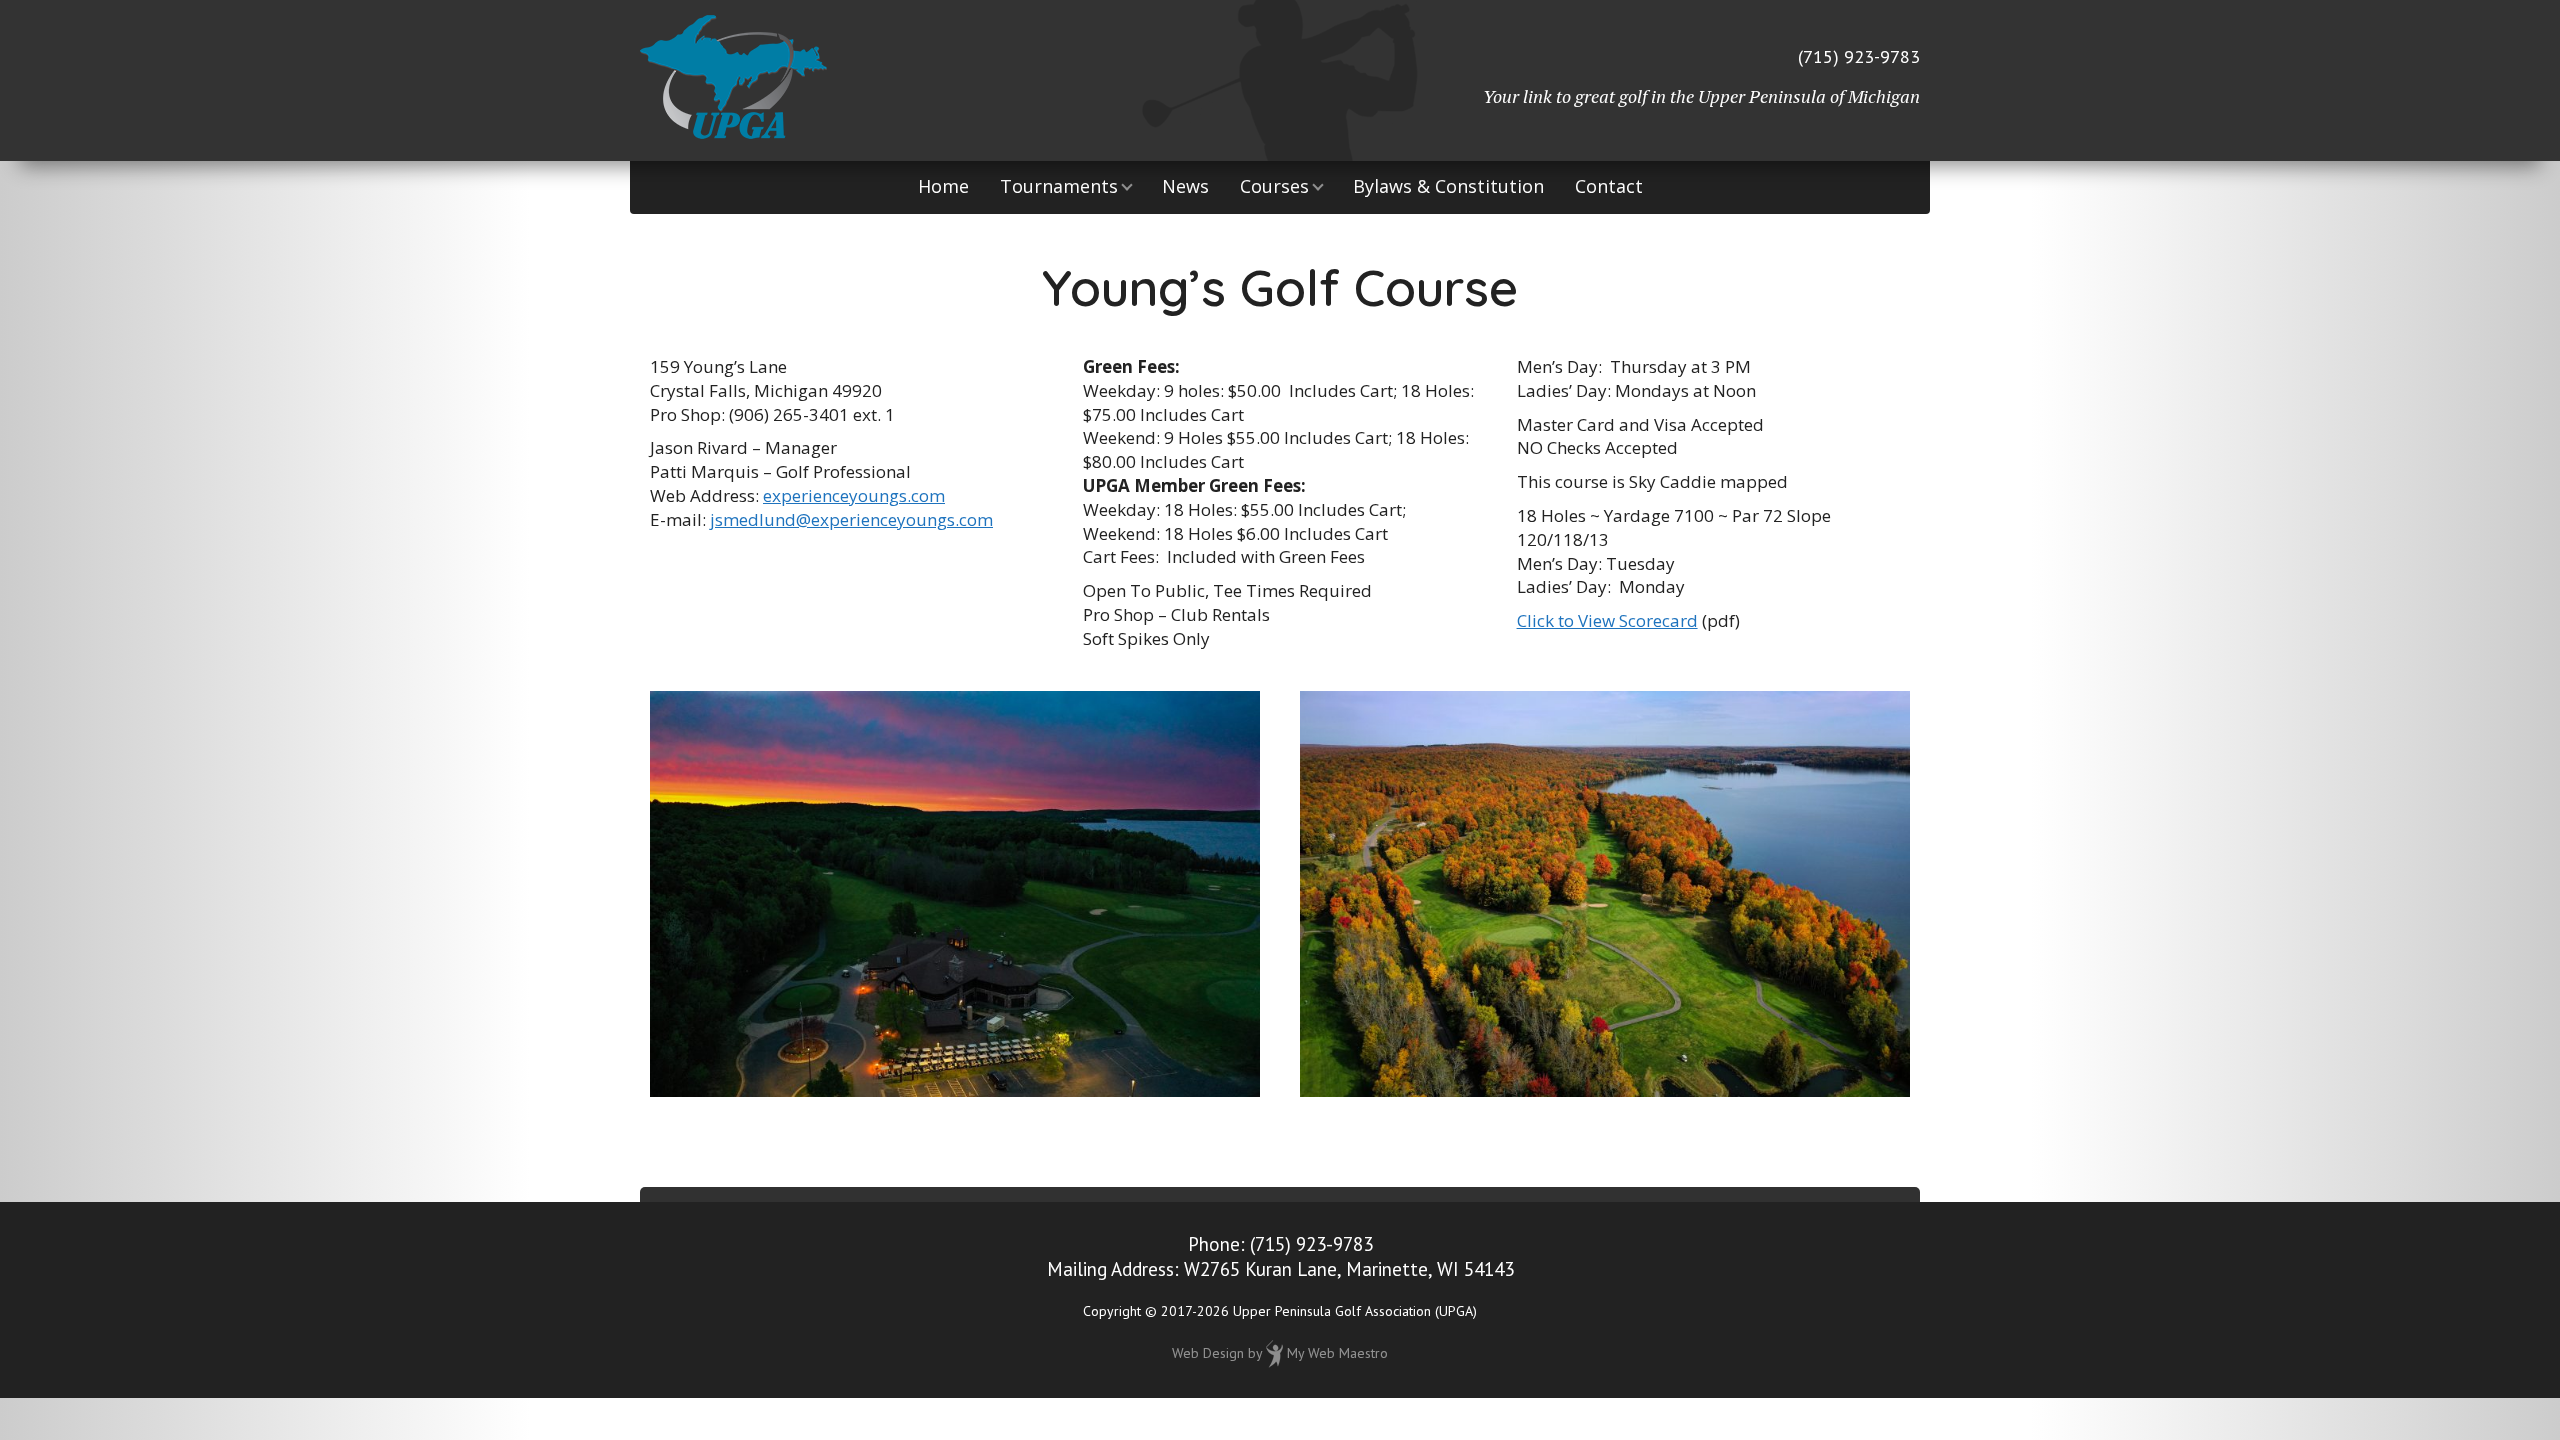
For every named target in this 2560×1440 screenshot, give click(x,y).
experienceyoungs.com (854, 495)
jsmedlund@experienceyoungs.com (851, 519)
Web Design (1208, 1352)
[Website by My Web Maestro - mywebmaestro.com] (1274, 1352)
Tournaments (1059, 186)
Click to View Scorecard (1607, 620)
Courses (1274, 186)
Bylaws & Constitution (1448, 186)
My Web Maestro (1337, 1352)
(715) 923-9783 (1859, 56)
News (1185, 186)
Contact (1609, 186)
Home (943, 186)
